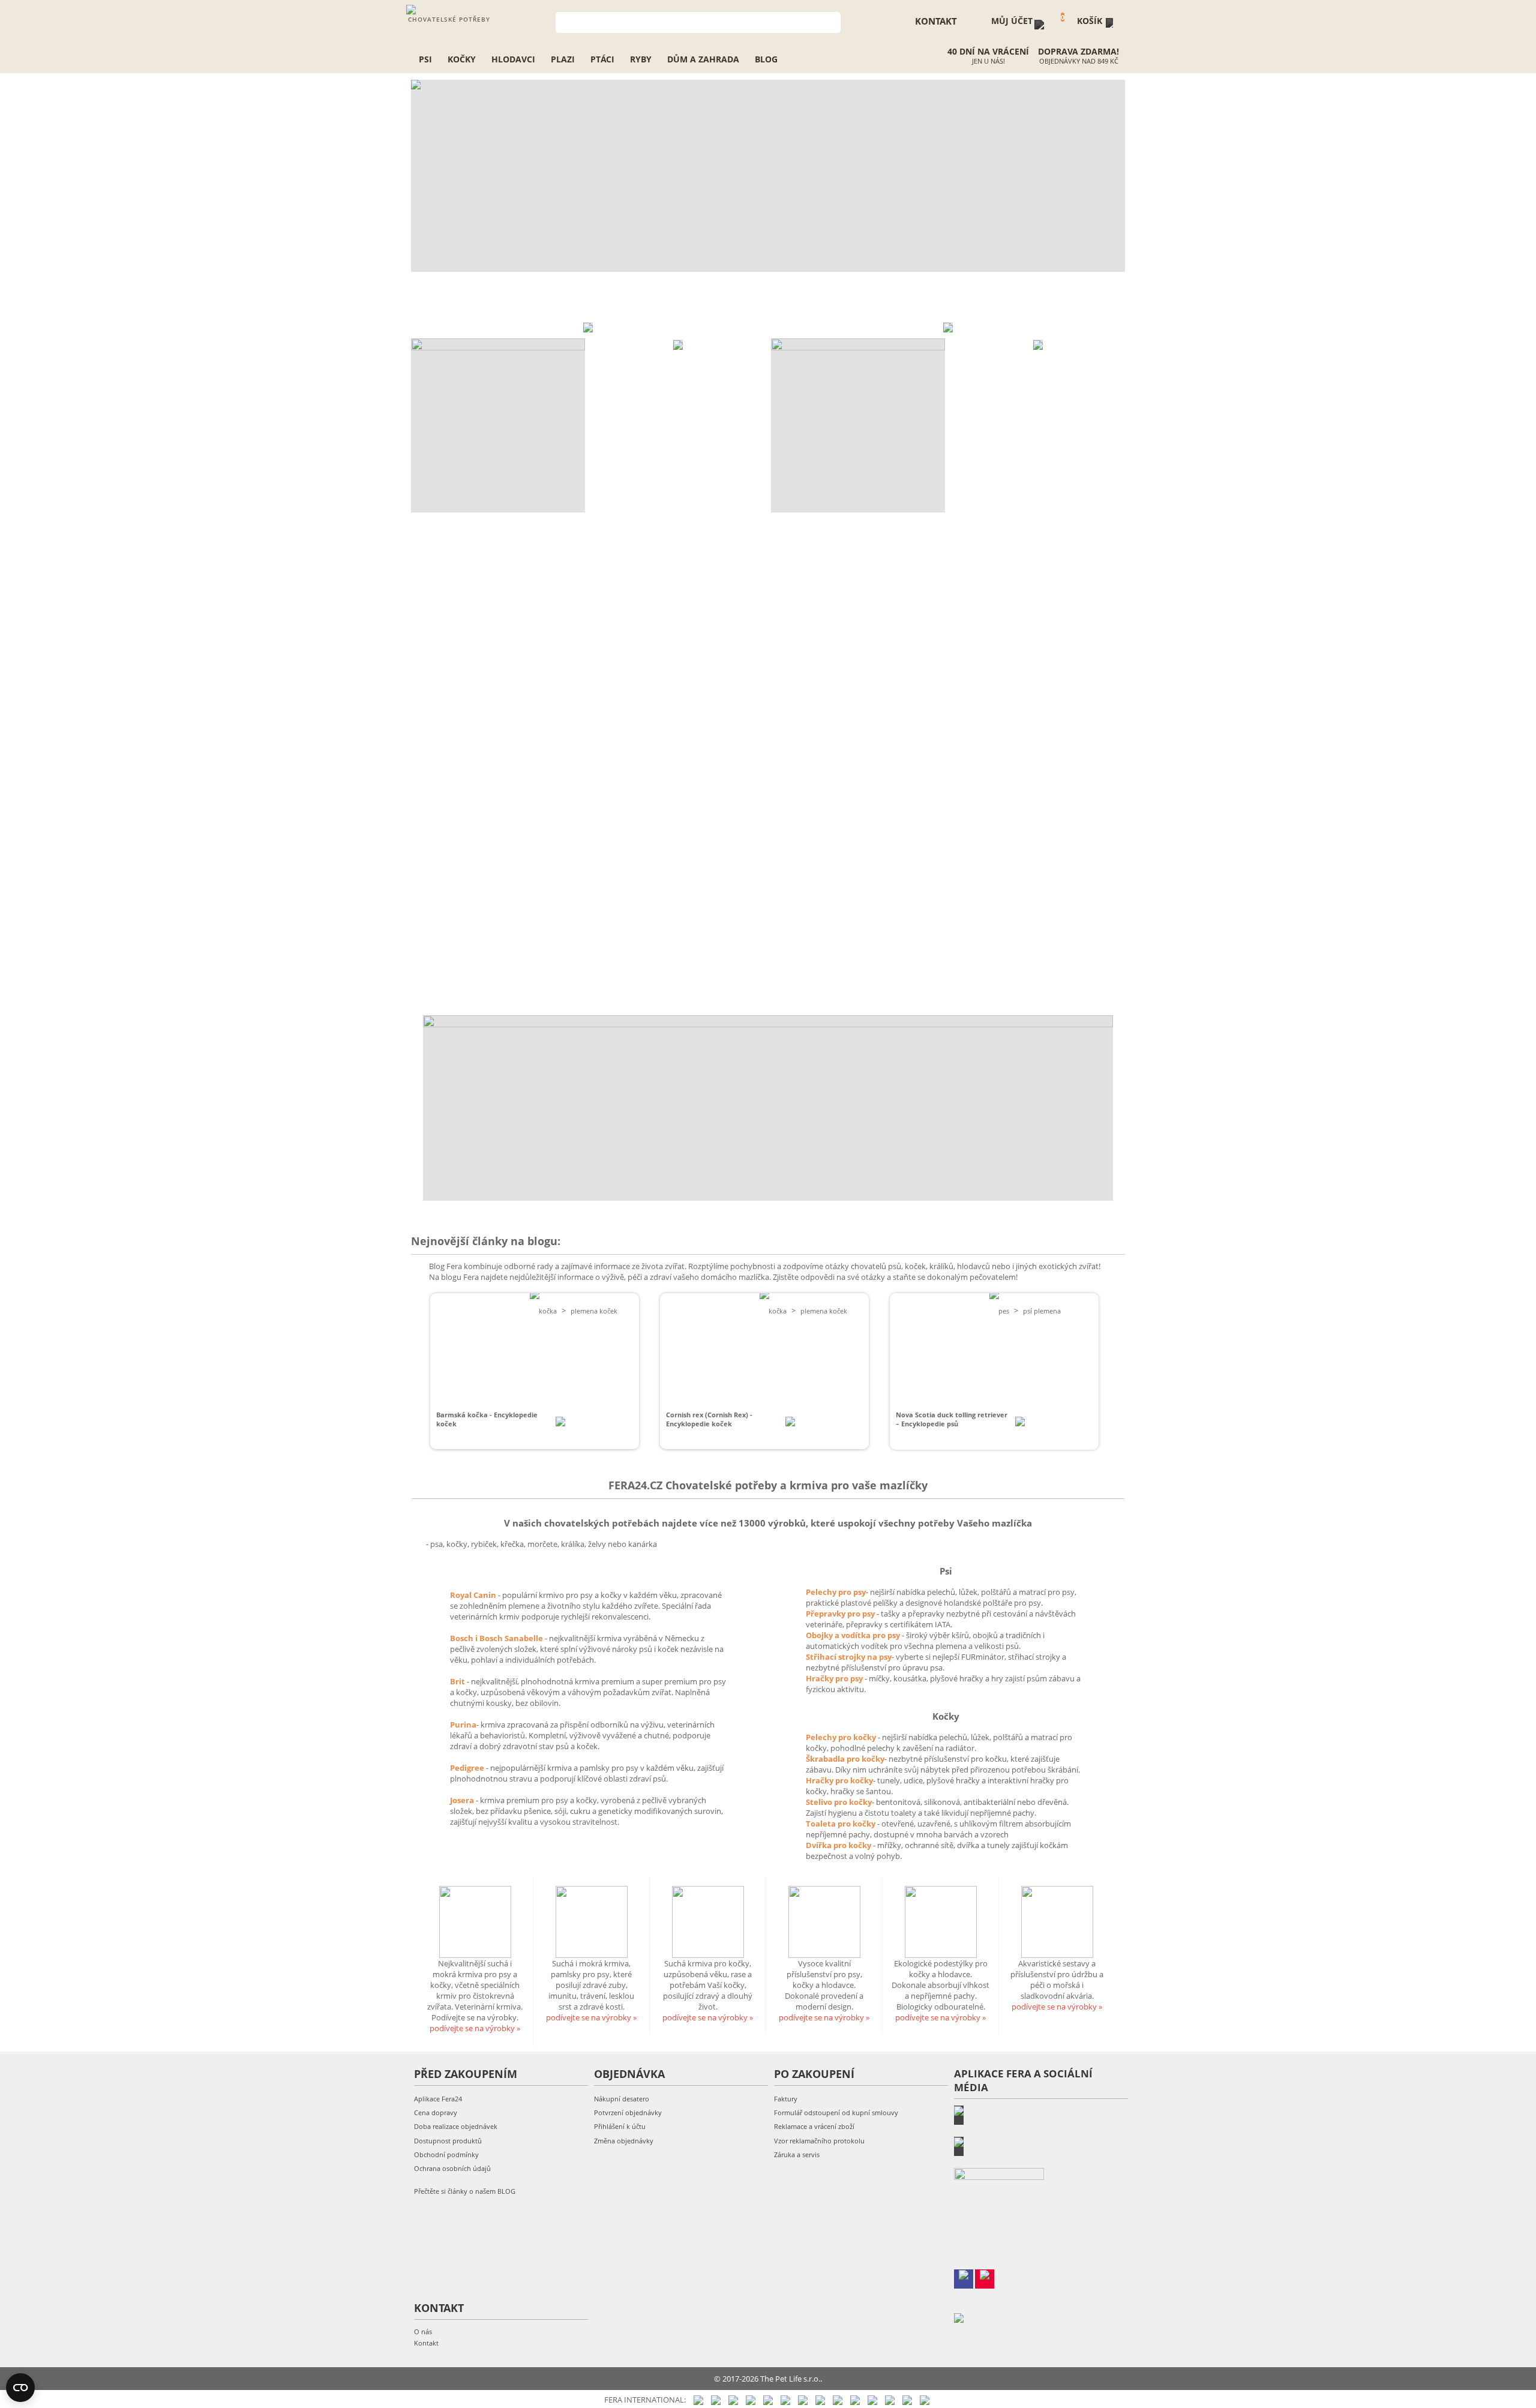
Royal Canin (473, 1595)
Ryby (641, 59)
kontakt (936, 21)
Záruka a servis (797, 2154)
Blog (766, 59)
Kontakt (426, 2343)
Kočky (462, 59)
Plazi (563, 59)
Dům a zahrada (703, 59)
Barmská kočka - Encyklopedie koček (487, 1419)
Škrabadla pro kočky (845, 1759)
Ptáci (602, 59)
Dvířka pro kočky (839, 1845)
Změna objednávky (624, 2141)
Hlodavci (513, 59)
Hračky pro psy (835, 1678)
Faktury (786, 2099)
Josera (463, 1800)
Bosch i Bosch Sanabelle (496, 1638)
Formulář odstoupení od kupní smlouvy (836, 2112)
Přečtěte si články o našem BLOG (465, 2191)
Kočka (548, 1311)
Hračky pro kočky (839, 1780)
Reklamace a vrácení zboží (814, 2126)
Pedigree (468, 1768)
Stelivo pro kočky (839, 1802)
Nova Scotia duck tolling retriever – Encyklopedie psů (952, 1419)
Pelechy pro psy (836, 1592)
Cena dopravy (436, 2112)
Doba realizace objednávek (456, 2126)
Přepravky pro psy (841, 1614)
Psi (425, 59)
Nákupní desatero (622, 2099)
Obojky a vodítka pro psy (854, 1635)
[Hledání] (832, 21)
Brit (458, 1681)
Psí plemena (1042, 1311)
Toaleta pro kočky (841, 1824)
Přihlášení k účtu (620, 2126)
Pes (1004, 1311)
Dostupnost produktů (448, 2141)
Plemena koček (594, 1311)
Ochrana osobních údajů (452, 2168)
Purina (463, 1725)
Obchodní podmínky (446, 2154)
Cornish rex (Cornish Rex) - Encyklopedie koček (709, 1419)
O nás (423, 2331)
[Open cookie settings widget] (20, 2388)
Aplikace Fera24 (438, 2099)
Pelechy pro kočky (842, 1737)
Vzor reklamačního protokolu (819, 2141)
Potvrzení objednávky (628, 2112)
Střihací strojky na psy (849, 1657)
